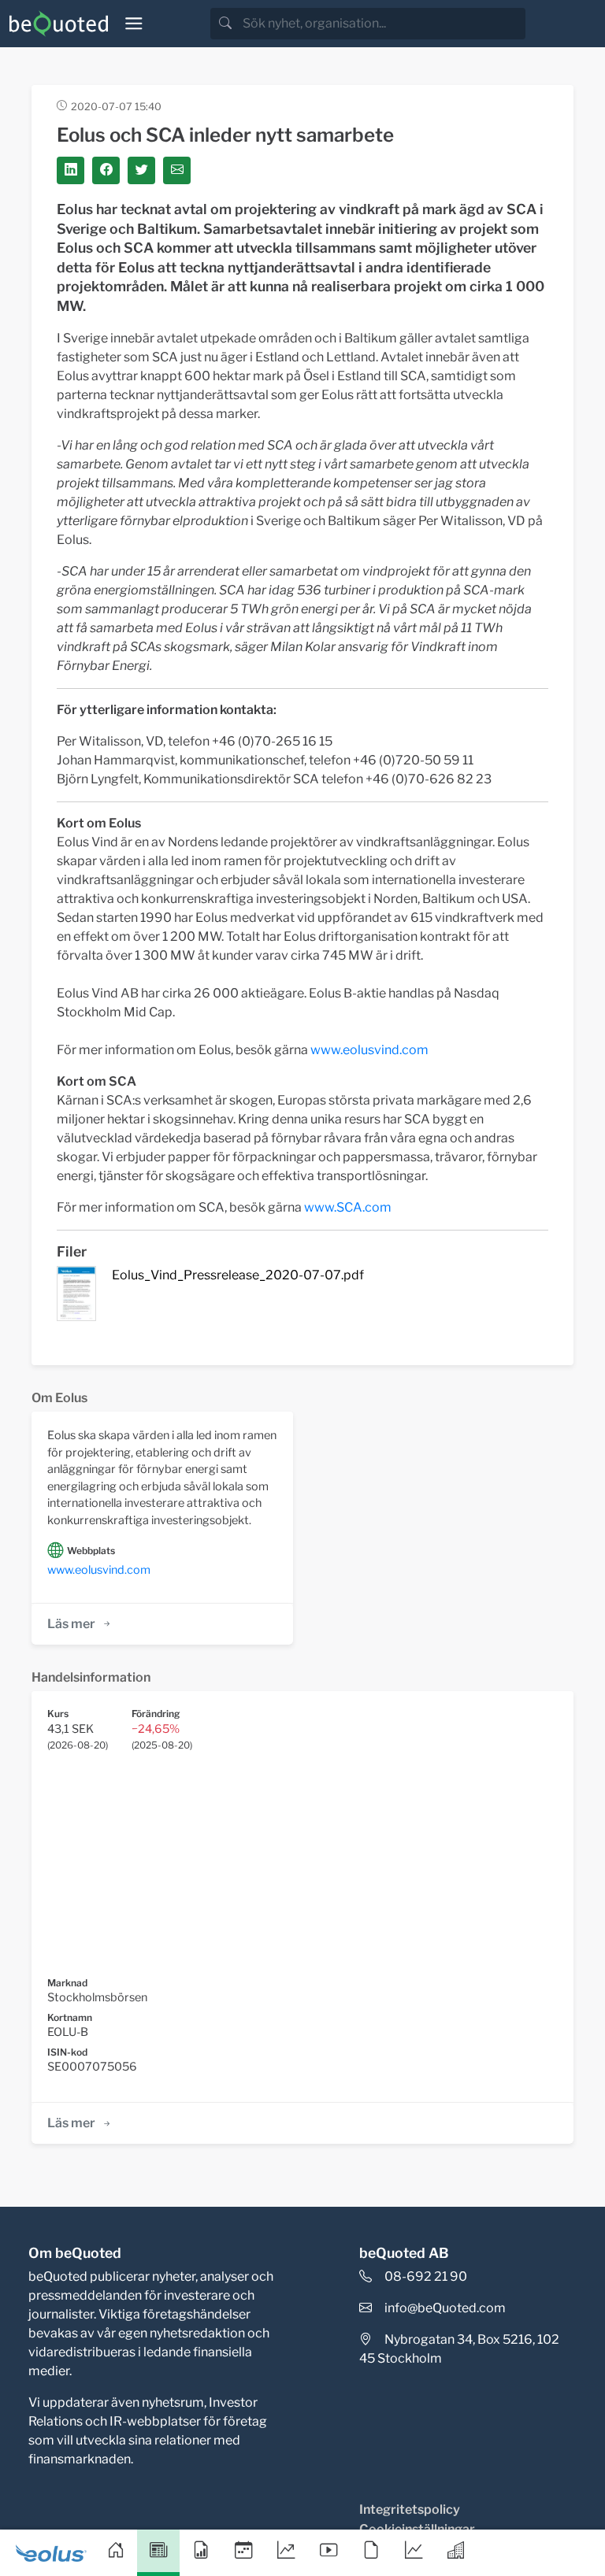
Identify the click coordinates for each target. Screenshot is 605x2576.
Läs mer (71, 1624)
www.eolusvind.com (369, 1050)
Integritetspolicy (410, 2509)
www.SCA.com (348, 1207)
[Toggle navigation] (134, 24)
